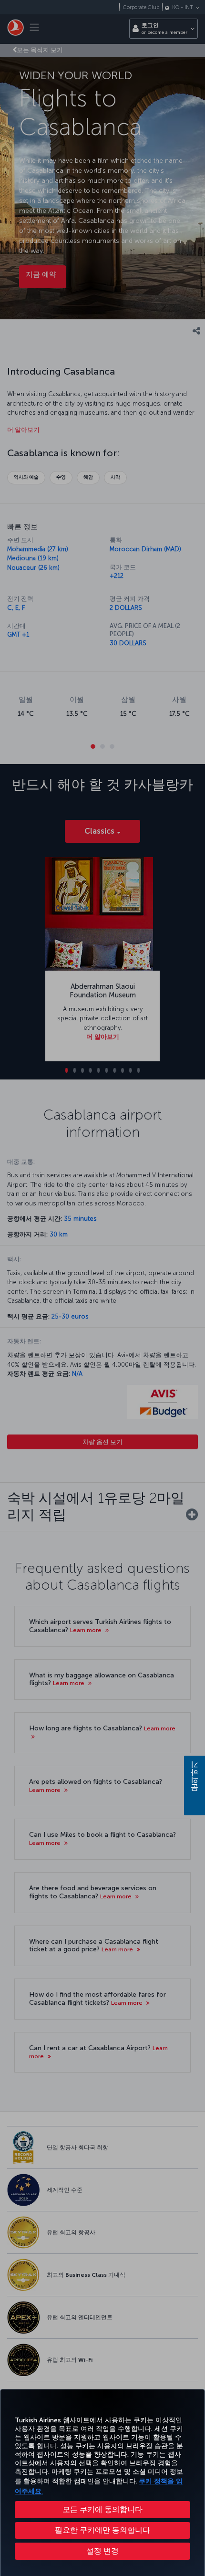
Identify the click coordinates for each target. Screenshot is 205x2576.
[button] (102, 2551)
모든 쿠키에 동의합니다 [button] (102, 2509)
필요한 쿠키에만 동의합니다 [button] (102, 2530)
